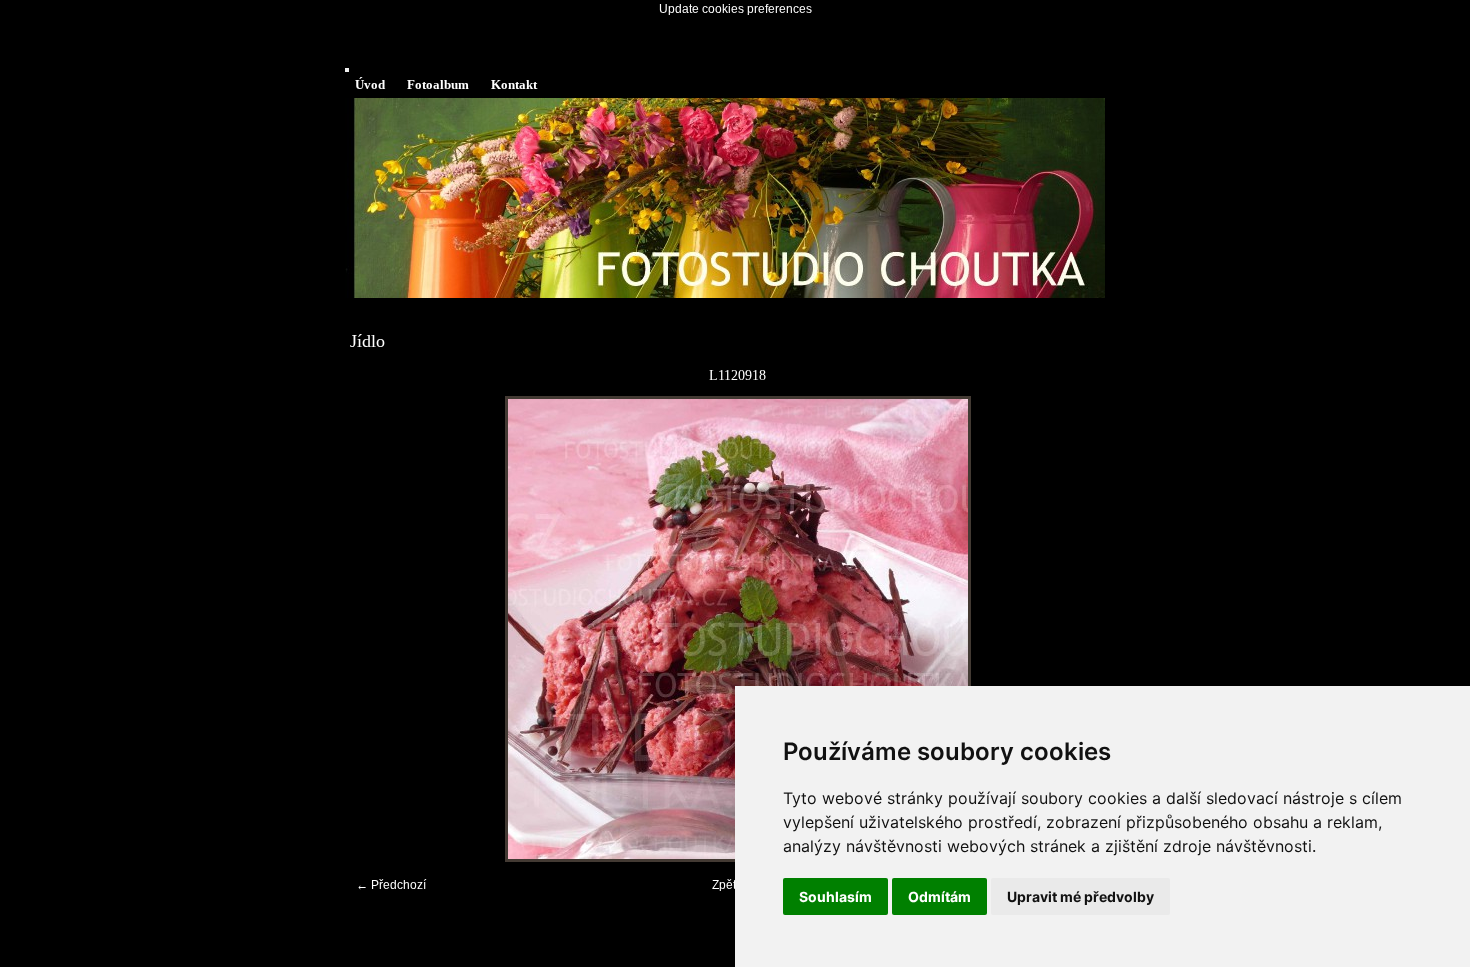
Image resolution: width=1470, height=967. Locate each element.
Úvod (370, 84)
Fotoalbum (438, 84)
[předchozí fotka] (382, 629)
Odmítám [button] (939, 896)
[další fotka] (1092, 629)
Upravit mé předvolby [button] (1080, 896)
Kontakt (514, 84)
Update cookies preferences (735, 9)
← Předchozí (391, 885)
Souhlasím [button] (835, 896)
